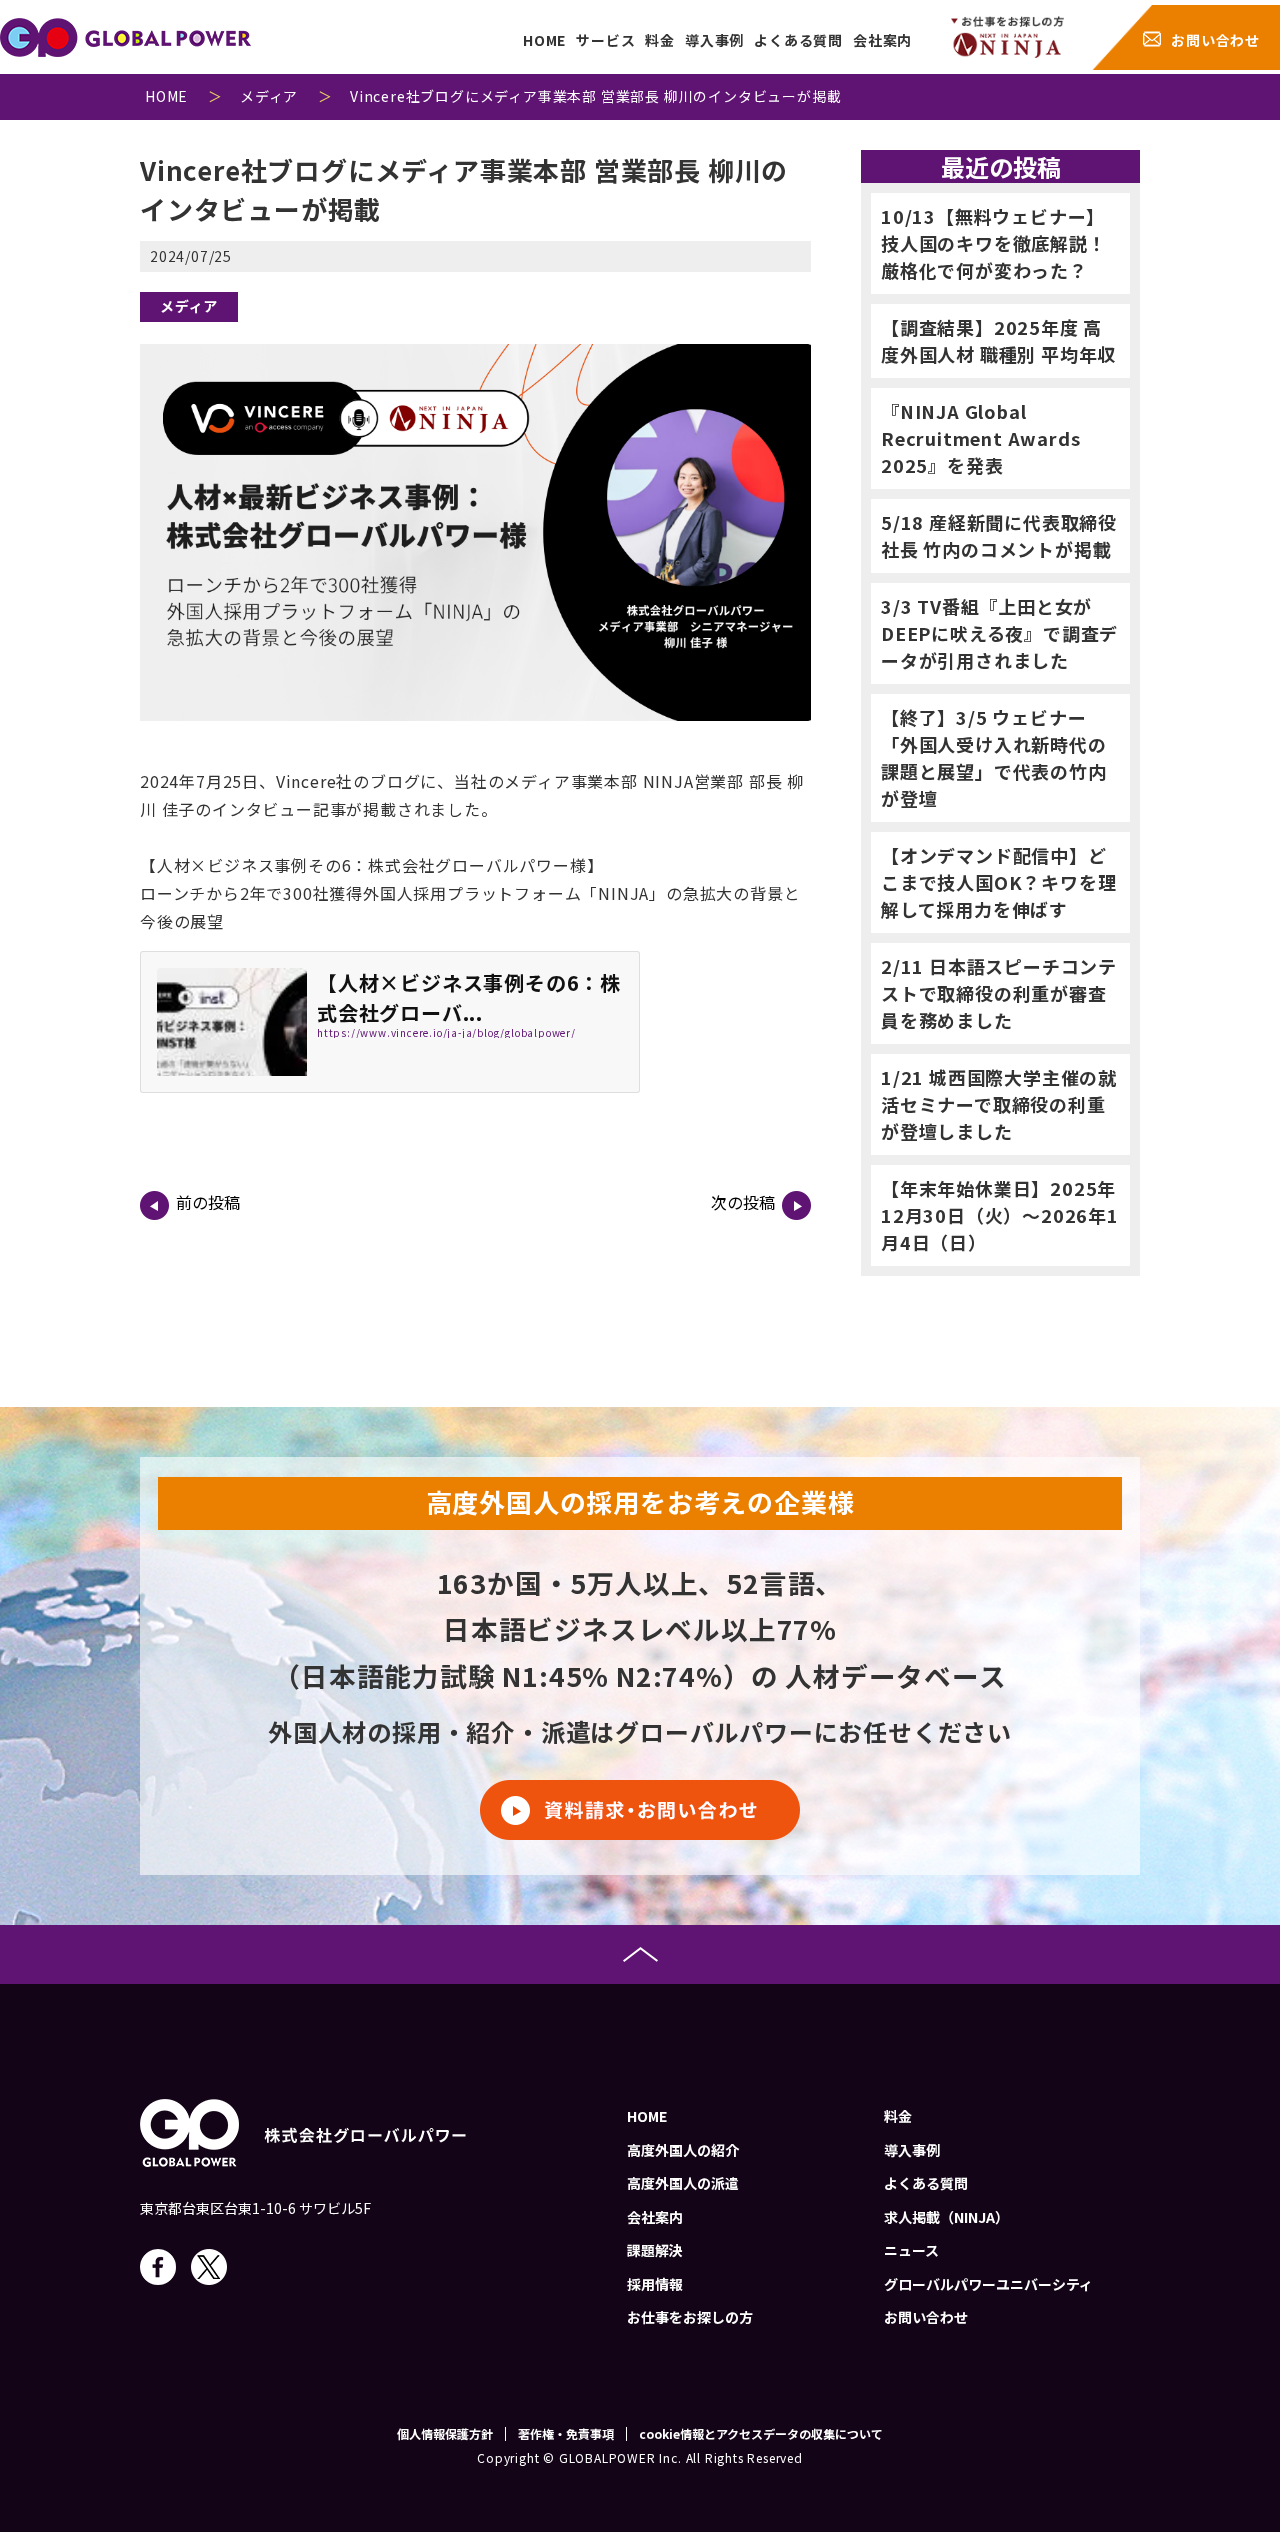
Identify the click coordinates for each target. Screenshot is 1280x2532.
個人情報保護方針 (445, 2434)
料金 (660, 40)
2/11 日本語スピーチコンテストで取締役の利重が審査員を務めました (999, 993)
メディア (189, 306)
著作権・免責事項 (566, 2434)
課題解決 (655, 2250)
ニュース (911, 2250)
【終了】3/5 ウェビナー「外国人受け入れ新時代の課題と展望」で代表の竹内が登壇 (994, 757)
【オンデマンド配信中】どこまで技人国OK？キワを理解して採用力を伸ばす (998, 882)
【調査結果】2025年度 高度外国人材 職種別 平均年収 (998, 340)
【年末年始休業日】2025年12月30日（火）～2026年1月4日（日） (1000, 1215)
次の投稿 (743, 1202)
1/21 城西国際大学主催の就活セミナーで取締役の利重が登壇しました (999, 1104)
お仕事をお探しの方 (690, 2317)
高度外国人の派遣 (683, 2183)
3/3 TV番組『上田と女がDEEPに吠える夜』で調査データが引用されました (999, 633)
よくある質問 (798, 40)
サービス (605, 40)
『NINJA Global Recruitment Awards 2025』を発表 (980, 438)
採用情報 (655, 2284)
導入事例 (714, 40)
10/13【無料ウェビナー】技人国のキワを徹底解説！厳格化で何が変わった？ (994, 243)
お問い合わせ (1215, 40)
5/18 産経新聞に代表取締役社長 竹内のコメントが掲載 (999, 535)
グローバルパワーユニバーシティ (988, 2284)
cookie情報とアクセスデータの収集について (761, 2434)
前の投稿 (208, 1202)
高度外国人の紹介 (683, 2150)
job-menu (1007, 37)
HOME (544, 40)
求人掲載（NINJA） (946, 2217)
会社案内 (882, 40)
